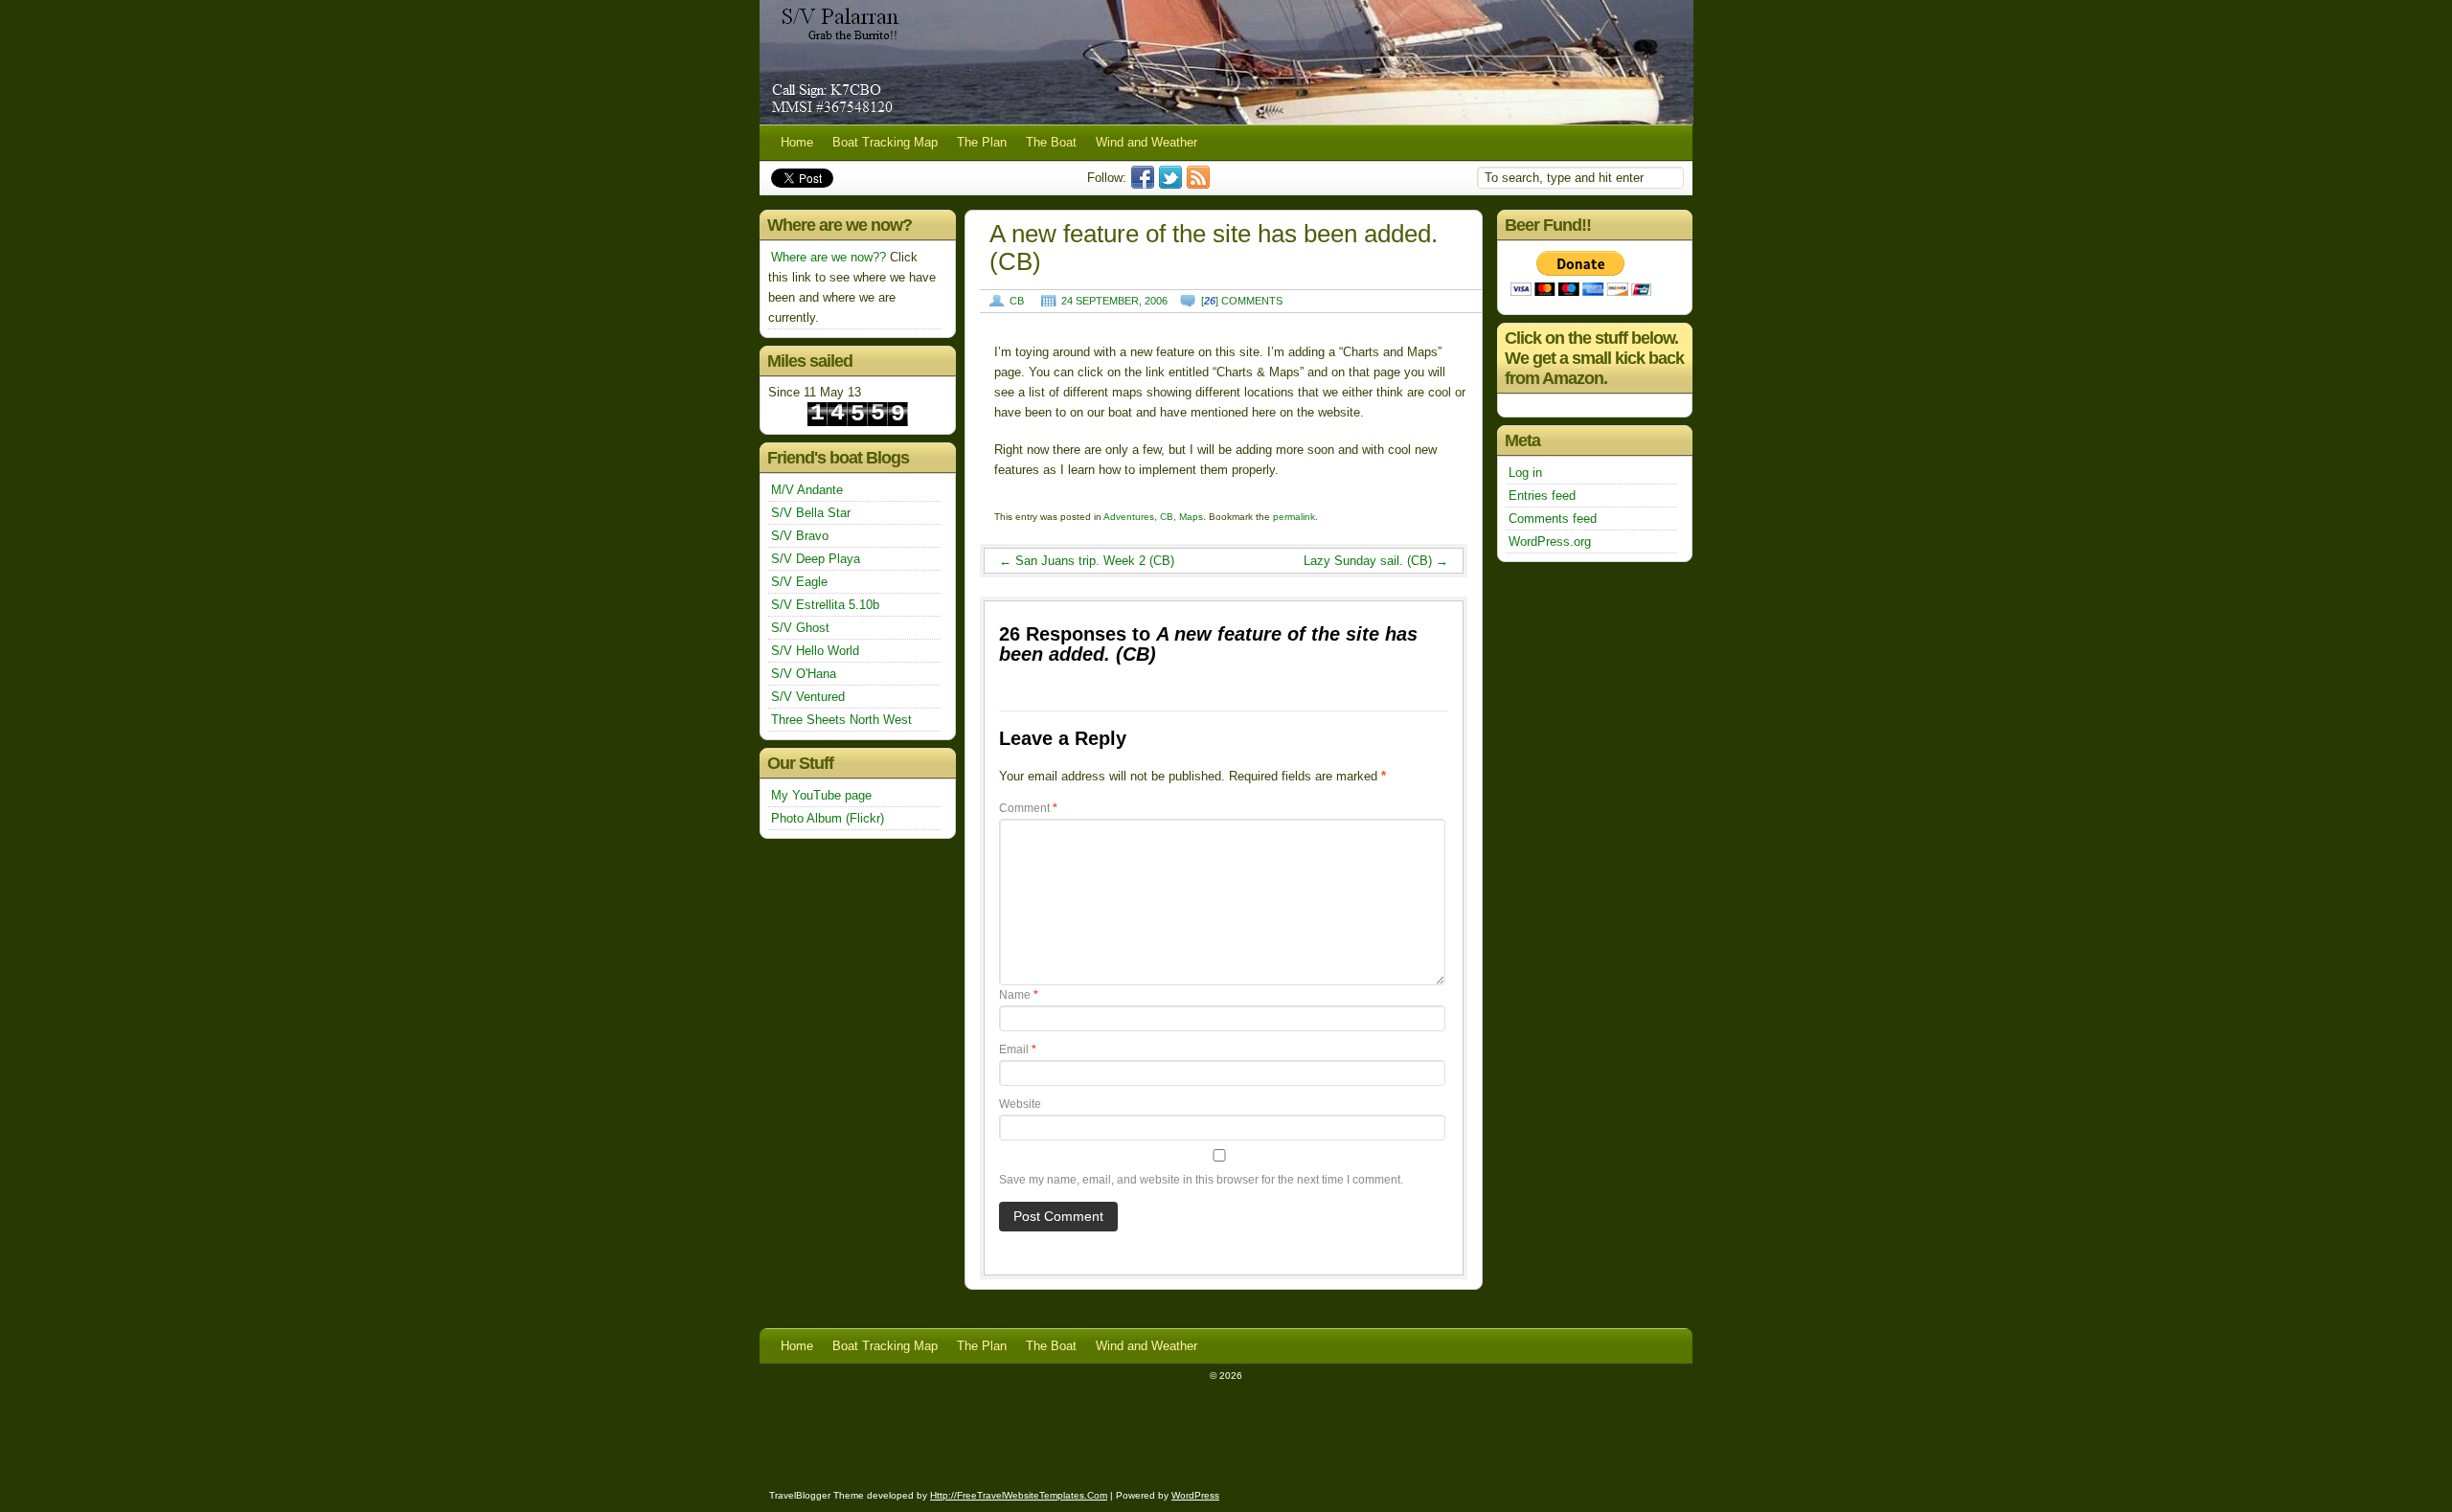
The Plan (982, 142)
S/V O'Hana (804, 674)
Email (1018, 1049)
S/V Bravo (800, 536)
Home (797, 142)
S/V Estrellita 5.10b (825, 605)
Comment (1028, 808)
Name (1019, 995)
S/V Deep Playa (816, 559)
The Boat (1051, 142)
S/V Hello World (815, 651)
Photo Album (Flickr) (828, 818)
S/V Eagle (799, 582)
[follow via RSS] (1201, 184)
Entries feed (1542, 496)
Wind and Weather (1147, 142)
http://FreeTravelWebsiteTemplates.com (1019, 1495)
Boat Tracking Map (885, 142)
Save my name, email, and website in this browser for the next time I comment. (1201, 1180)
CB (1017, 301)
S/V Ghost (800, 628)
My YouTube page (821, 795)
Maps (1191, 517)
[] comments (1242, 301)
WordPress (1195, 1495)
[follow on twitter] (1173, 184)
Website (1020, 1104)
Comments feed (1553, 519)
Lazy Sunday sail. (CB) (1376, 561)
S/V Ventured (808, 697)
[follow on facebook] (1145, 184)
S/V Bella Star (811, 513)
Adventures (1129, 517)
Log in (1525, 473)
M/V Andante (807, 490)
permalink (1294, 517)
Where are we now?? (829, 257)
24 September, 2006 (1114, 301)
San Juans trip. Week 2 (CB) (1087, 561)
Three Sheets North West (841, 720)
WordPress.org (1550, 542)
